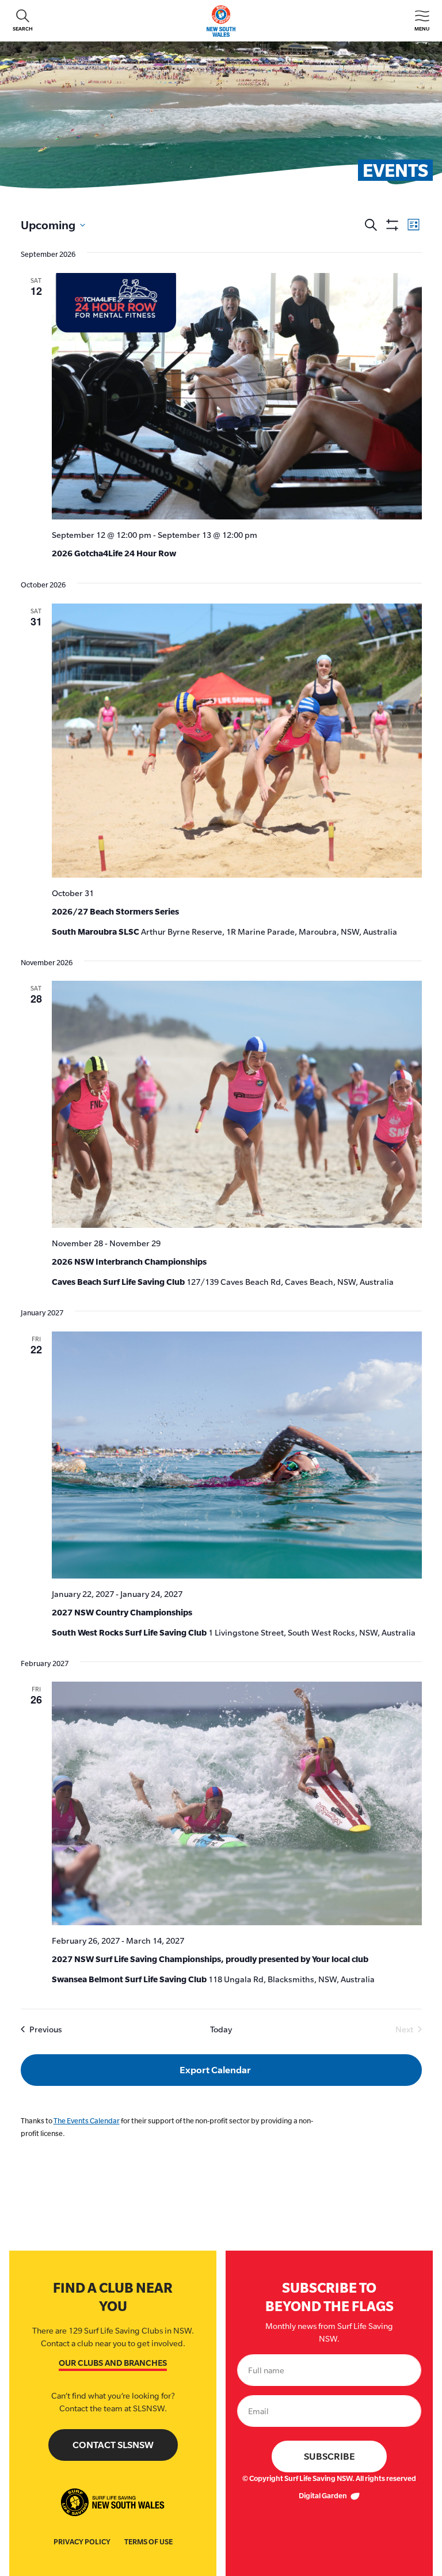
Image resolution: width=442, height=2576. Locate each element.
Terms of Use (148, 2542)
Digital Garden (323, 2496)
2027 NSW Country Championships (122, 1612)
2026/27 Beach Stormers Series (115, 911)
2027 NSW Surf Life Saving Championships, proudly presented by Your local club (210, 1959)
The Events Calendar (87, 2121)
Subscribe (329, 2457)
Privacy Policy (82, 2542)
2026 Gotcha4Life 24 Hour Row (114, 553)
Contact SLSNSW (113, 2445)
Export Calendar (215, 2070)
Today (221, 2029)
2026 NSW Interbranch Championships (129, 1262)
